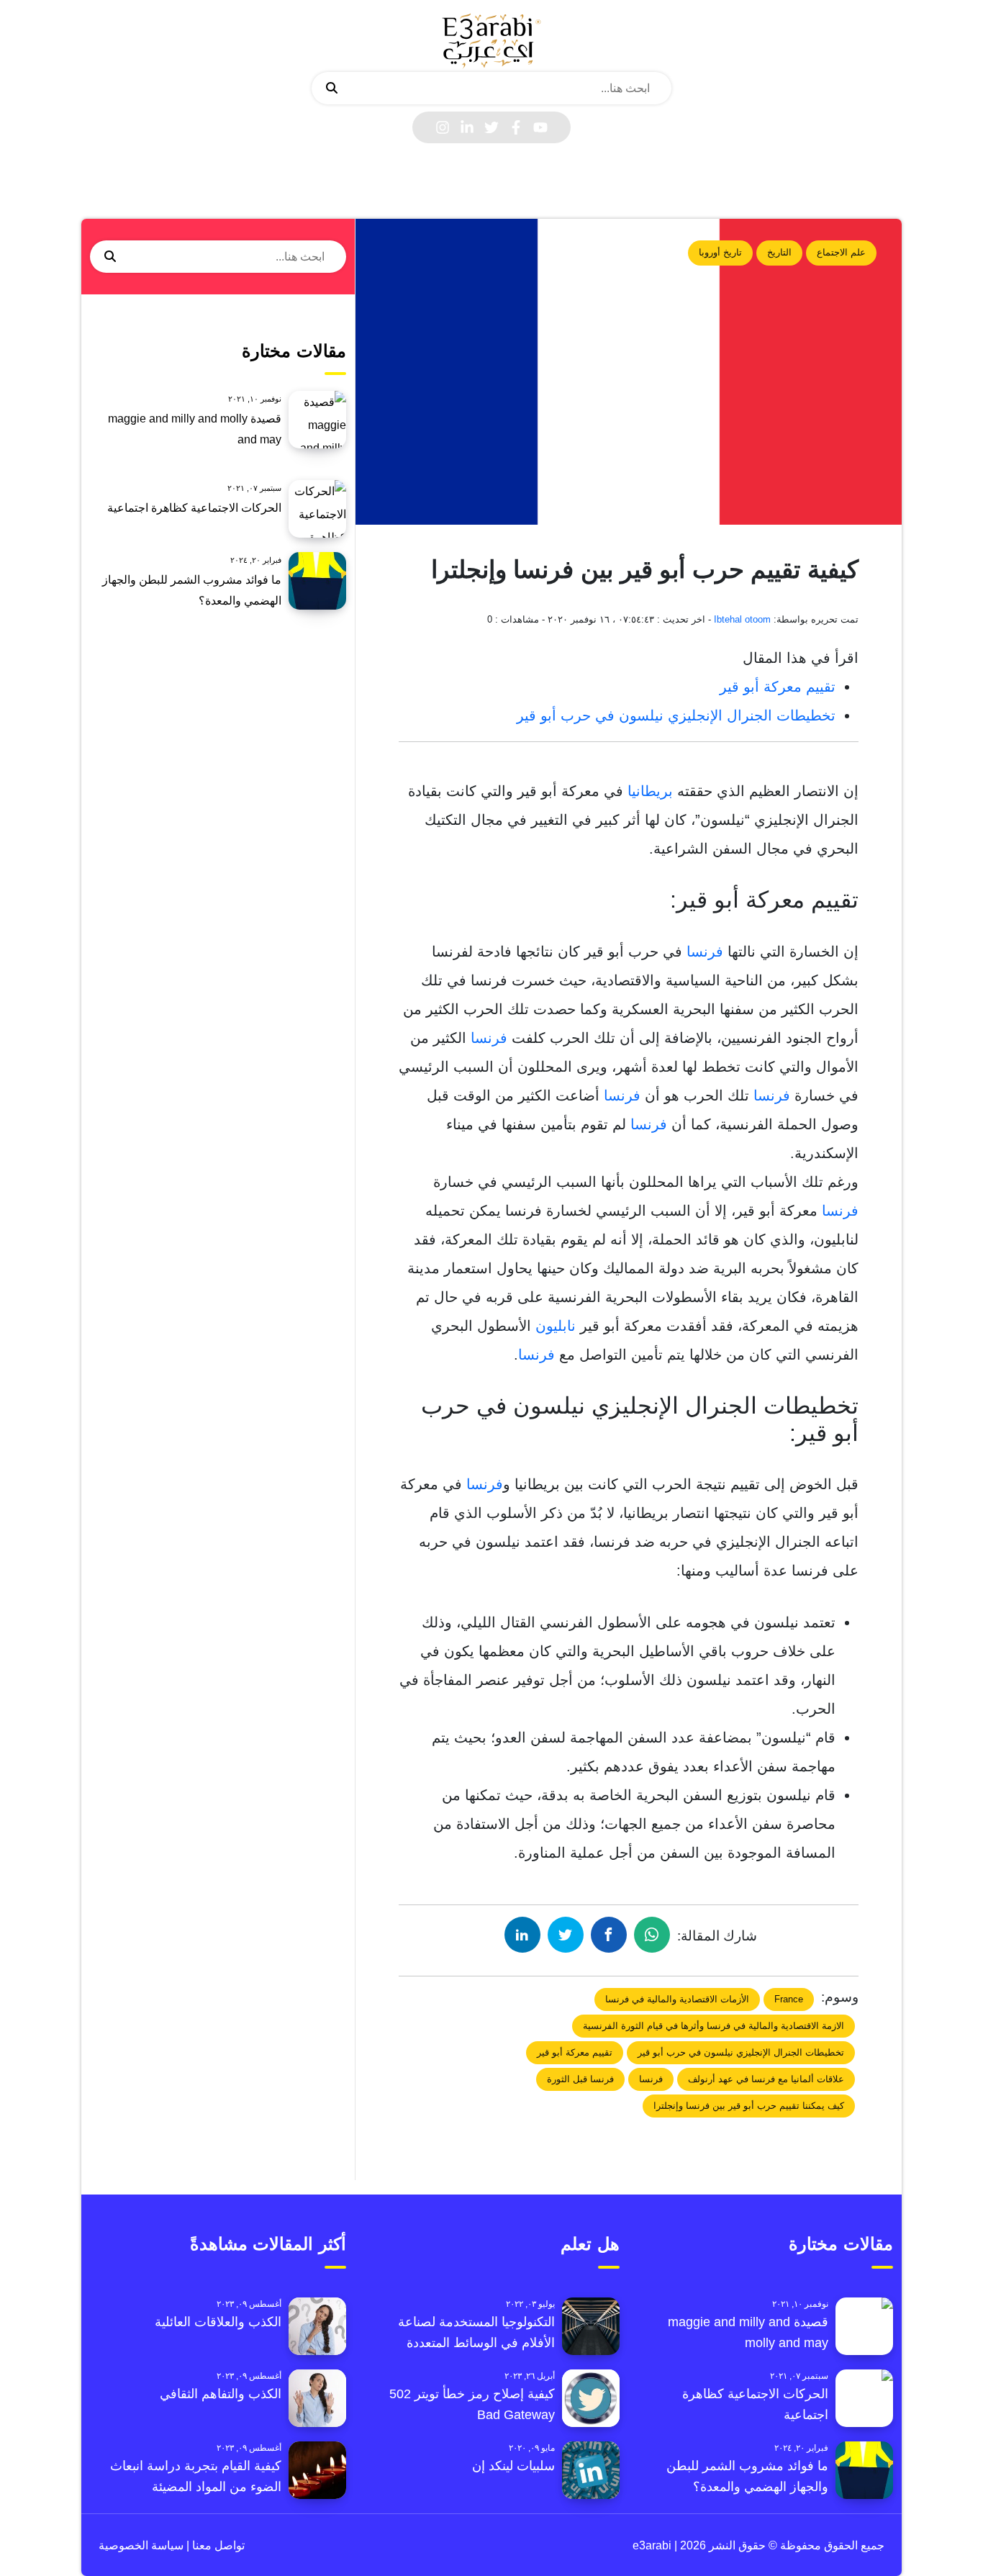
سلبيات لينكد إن (513, 2466)
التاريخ (779, 252)
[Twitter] (491, 127)
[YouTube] (540, 127)
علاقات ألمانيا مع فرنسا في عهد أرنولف (766, 2079)
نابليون (553, 1326)
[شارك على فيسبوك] (609, 1935)
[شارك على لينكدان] (522, 1935)
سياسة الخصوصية (141, 2545)
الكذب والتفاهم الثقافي (221, 2394)
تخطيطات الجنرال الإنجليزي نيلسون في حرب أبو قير (676, 715)
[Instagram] (443, 127)
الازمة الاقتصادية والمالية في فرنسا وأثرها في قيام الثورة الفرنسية (714, 2026)
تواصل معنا (217, 2545)
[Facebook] (516, 127)
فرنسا (703, 952)
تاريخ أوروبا (720, 252)
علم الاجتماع (841, 252)
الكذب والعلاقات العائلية (218, 2322)
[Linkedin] (467, 127)
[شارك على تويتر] (566, 1935)
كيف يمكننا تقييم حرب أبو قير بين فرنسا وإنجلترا (749, 2106)
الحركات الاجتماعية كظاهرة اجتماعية (194, 508)
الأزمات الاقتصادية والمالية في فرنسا (677, 1999)
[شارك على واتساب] (652, 1935)
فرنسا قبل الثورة (580, 2079)
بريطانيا (648, 791)
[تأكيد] (332, 89)
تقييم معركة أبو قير (778, 687)
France (789, 1999)
